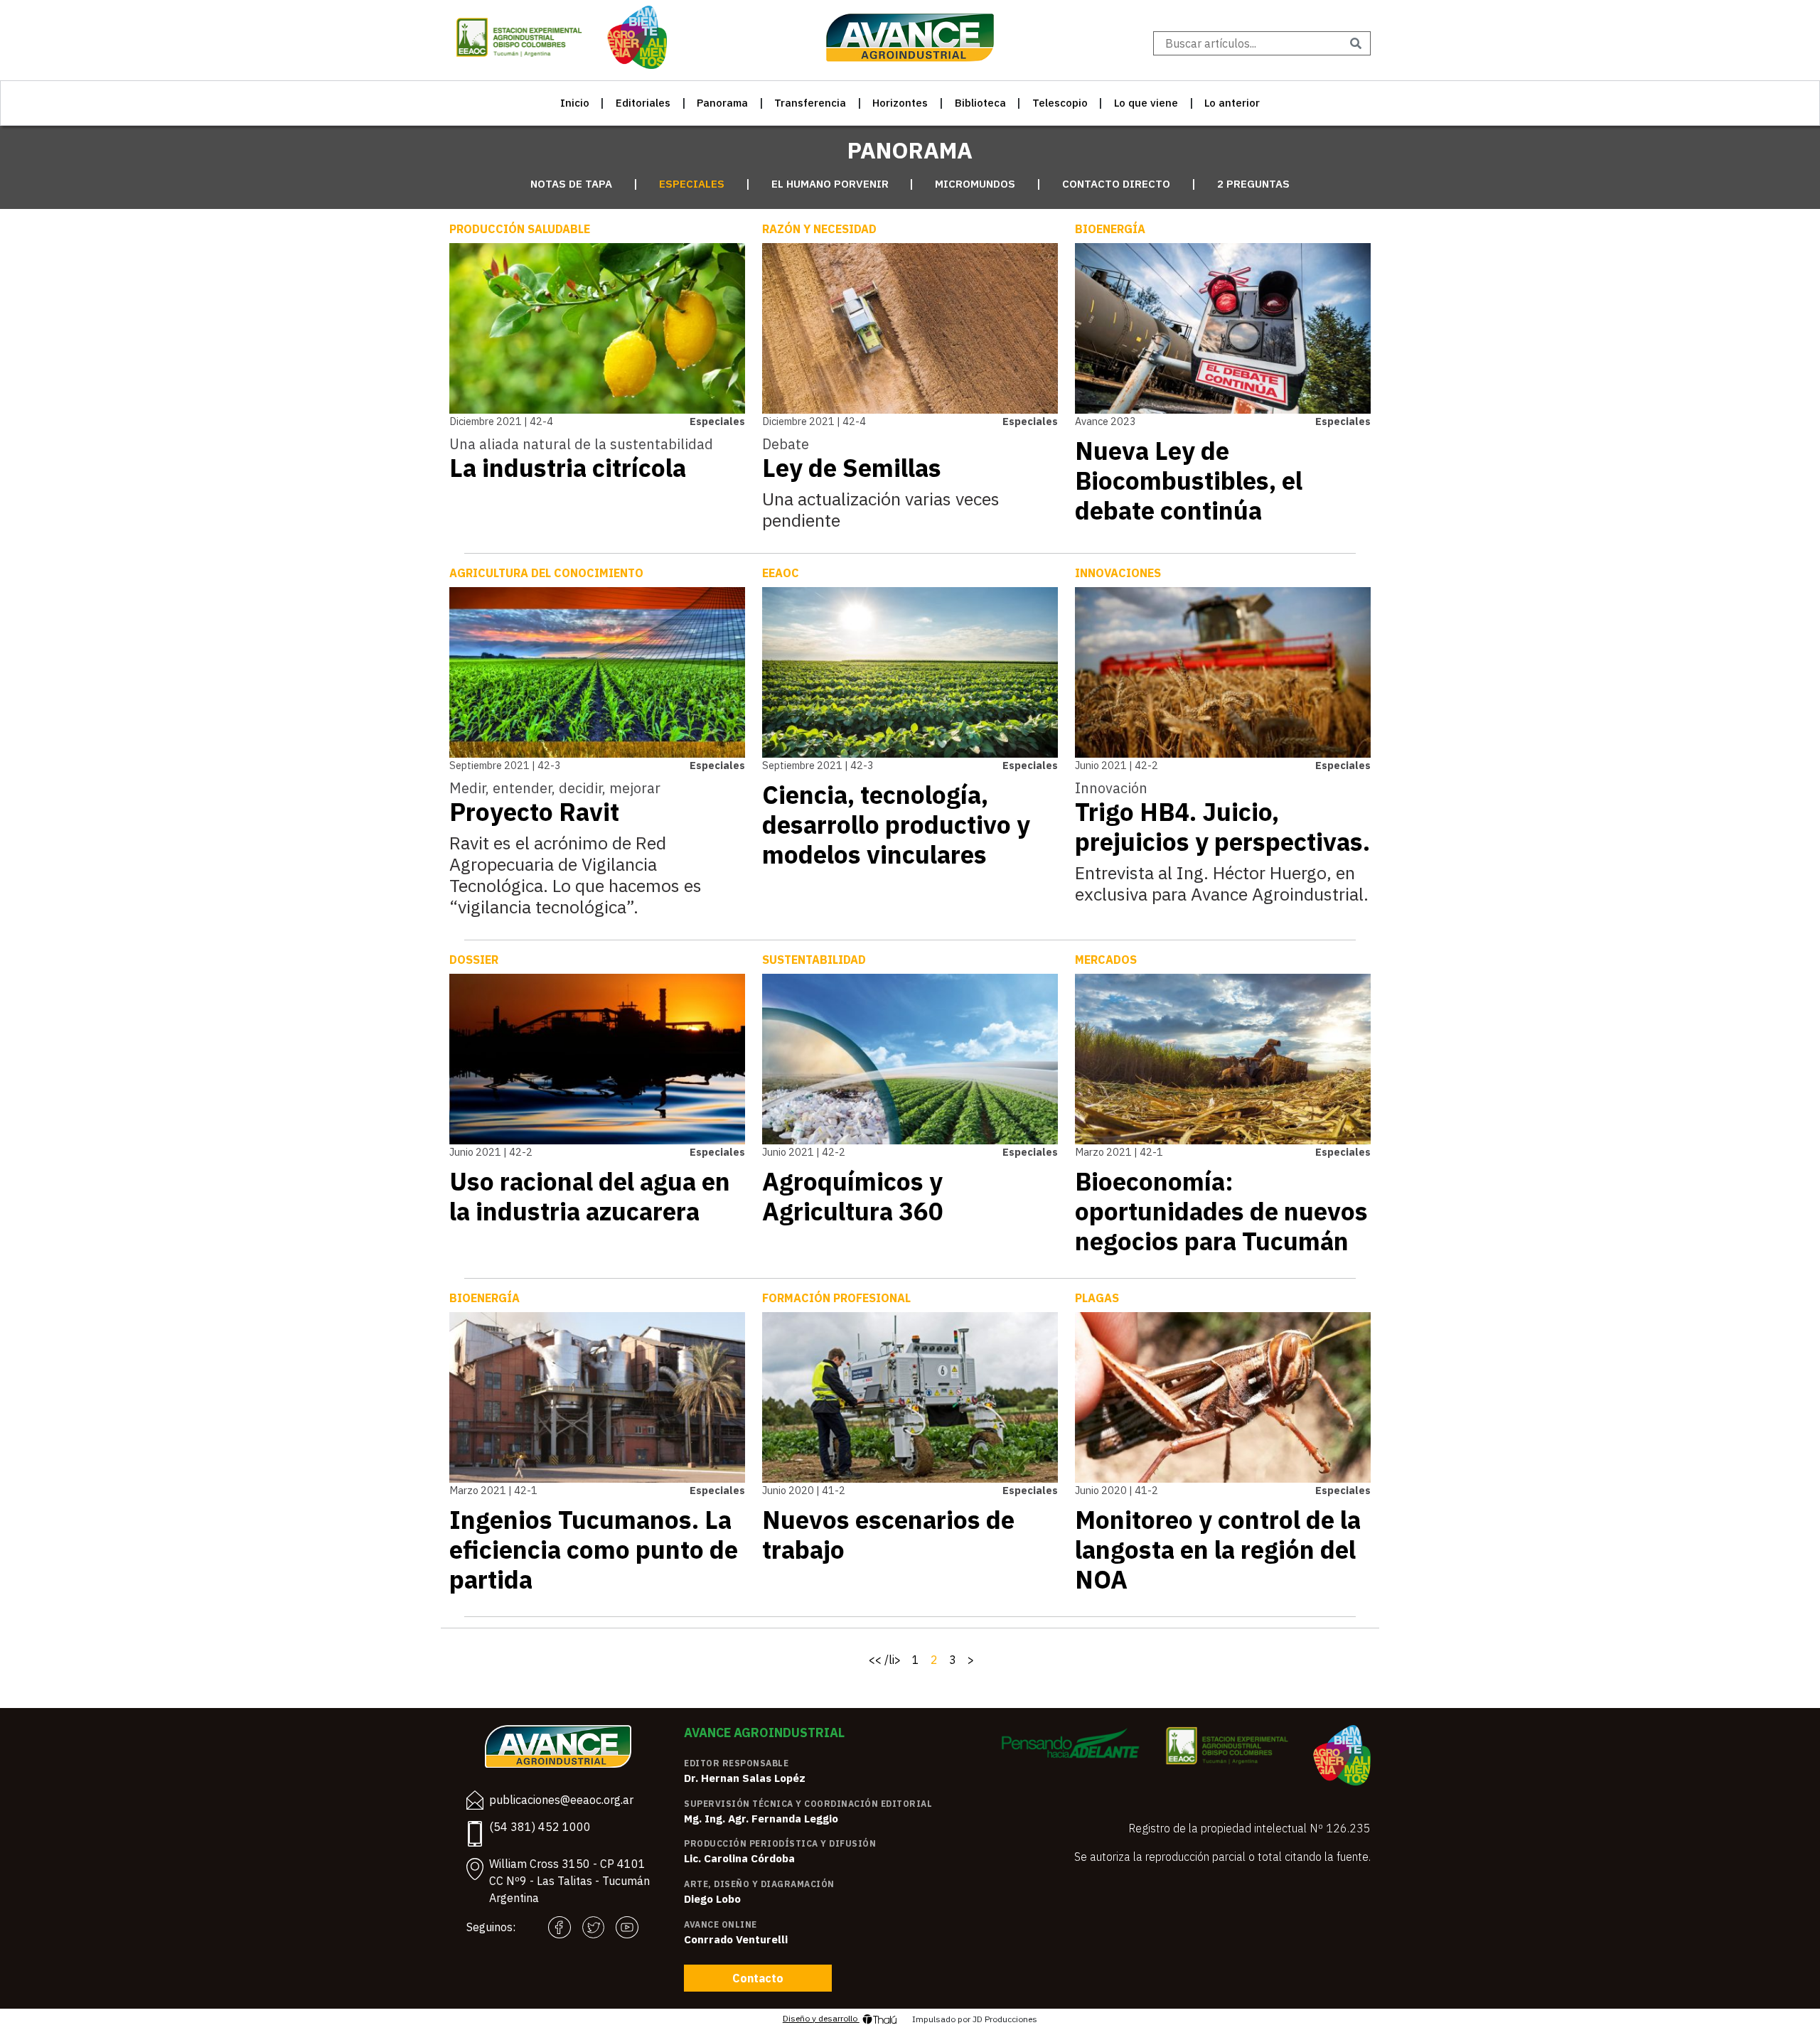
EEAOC (781, 573)
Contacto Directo (1116, 184)
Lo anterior (1232, 103)
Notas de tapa (571, 184)
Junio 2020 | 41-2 (804, 1490)
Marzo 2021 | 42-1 (1119, 1152)
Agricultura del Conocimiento (546, 573)
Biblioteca (980, 103)
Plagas (1097, 1298)
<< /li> (885, 1660)
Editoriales (643, 103)
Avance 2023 (1106, 421)
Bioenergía (1110, 229)
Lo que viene (1146, 103)
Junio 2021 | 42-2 (1117, 765)
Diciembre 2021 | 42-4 (501, 421)
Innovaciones (1118, 573)
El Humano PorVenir (830, 184)
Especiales (692, 184)
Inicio (575, 103)
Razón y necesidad (819, 229)
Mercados (1106, 960)
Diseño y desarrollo (821, 2018)
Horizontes (900, 103)
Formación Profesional (836, 1298)
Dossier (474, 960)
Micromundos (975, 184)
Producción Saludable (520, 229)
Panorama (722, 103)
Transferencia (810, 103)
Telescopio (1060, 103)
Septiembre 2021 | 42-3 (505, 765)
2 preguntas (1253, 184)
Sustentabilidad (814, 960)
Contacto (758, 1978)
